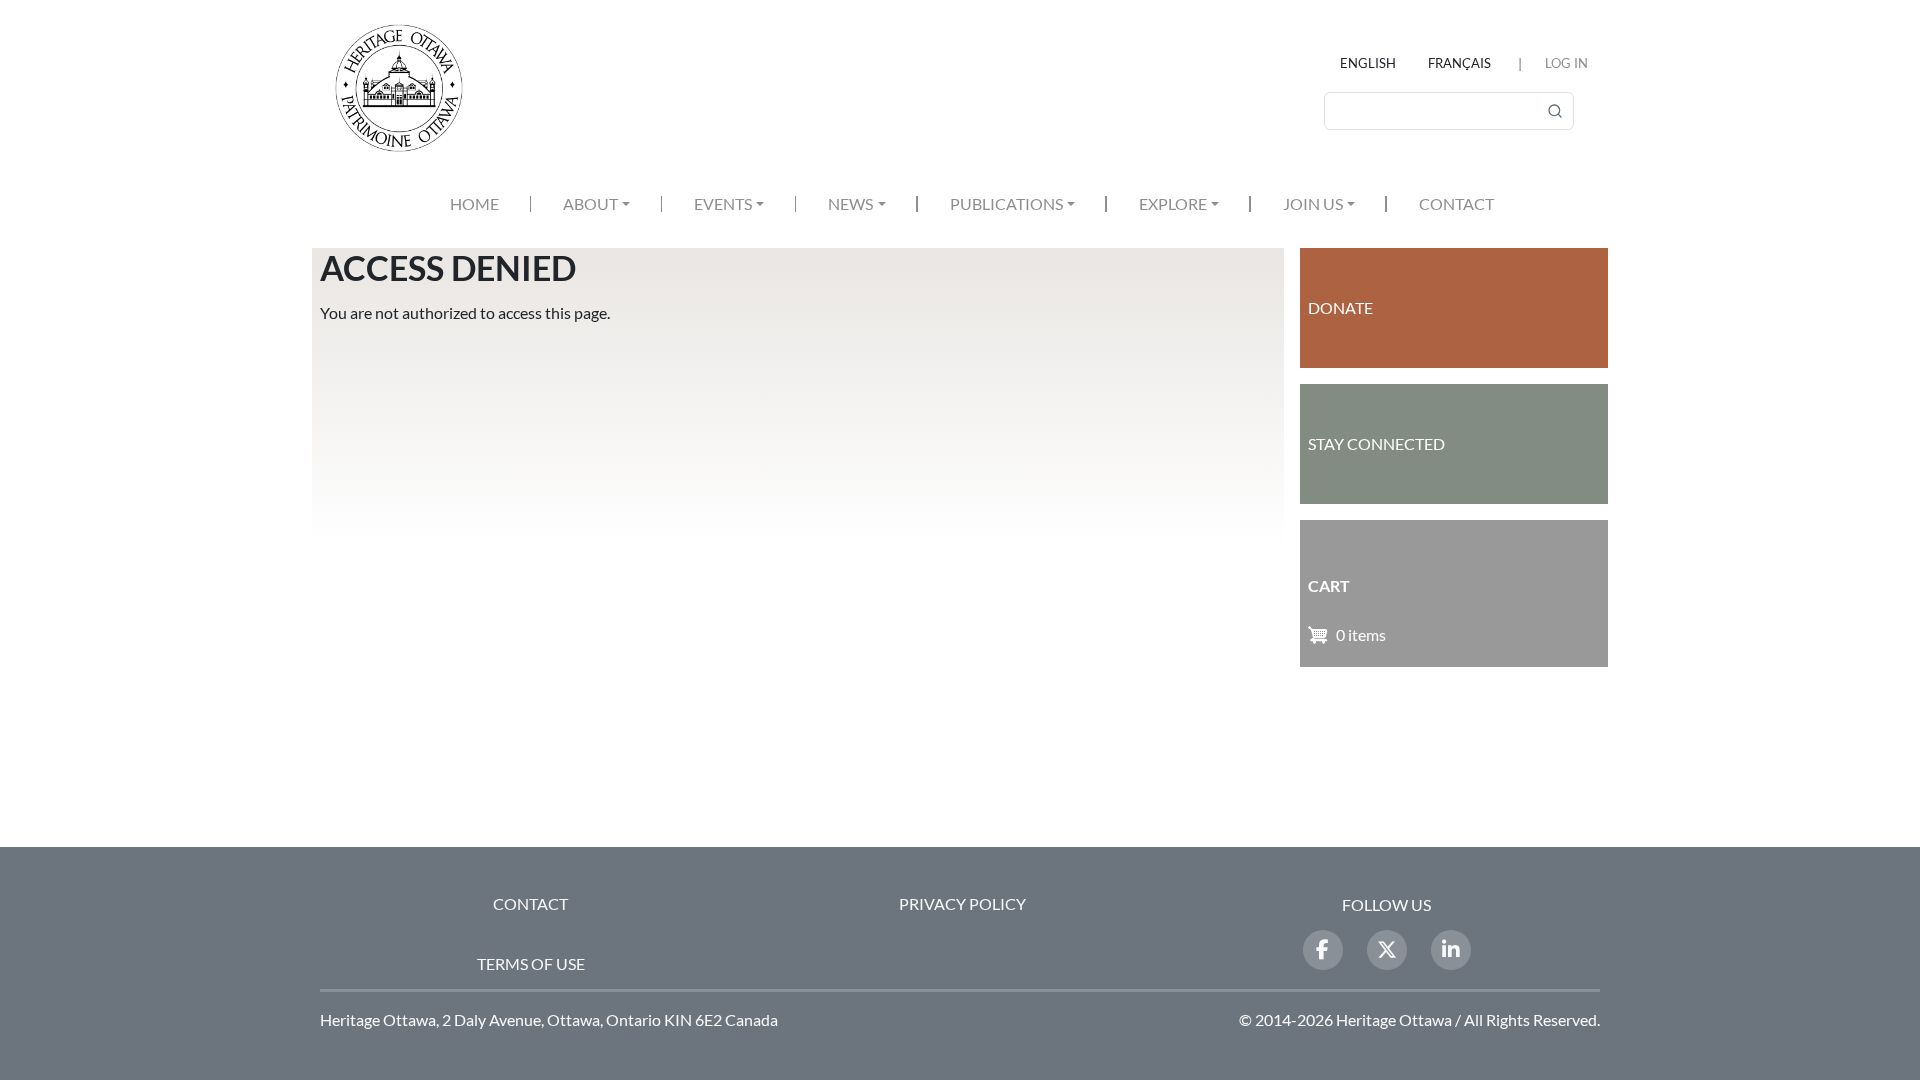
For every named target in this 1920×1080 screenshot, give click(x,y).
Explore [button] (1173, 203)
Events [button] (723, 203)
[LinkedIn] (1451, 950)
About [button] (590, 203)
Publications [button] (1006, 203)
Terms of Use (531, 963)
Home (474, 203)
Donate (1340, 307)
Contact (1456, 203)
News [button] (850, 203)
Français (1459, 63)
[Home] (407, 88)
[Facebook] (1323, 950)
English (1368, 63)
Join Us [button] (1313, 203)
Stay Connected (1376, 443)
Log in (1566, 63)
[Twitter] (1387, 950)
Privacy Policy (962, 903)
